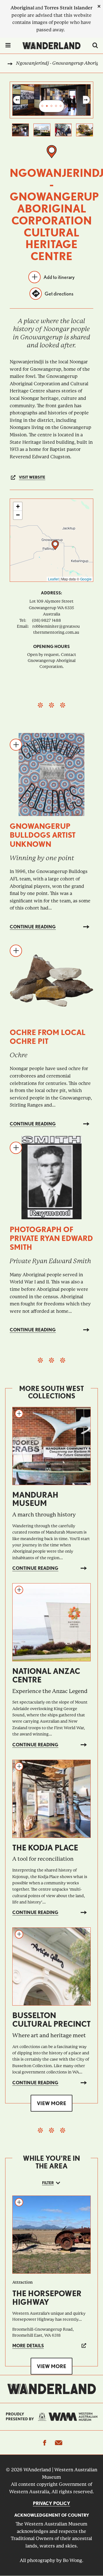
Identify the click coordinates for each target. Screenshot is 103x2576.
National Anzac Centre (46, 1675)
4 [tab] (56, 106)
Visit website (32, 477)
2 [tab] (47, 106)
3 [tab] (51, 106)
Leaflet (53, 579)
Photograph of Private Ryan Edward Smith (51, 1238)
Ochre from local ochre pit (48, 1037)
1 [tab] (42, 106)
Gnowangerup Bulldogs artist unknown (43, 835)
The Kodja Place (45, 1848)
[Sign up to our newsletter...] (58, 2443)
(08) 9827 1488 (46, 620)
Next (86, 100)
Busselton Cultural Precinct (51, 2020)
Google (86, 579)
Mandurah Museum (35, 1499)
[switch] (95, 46)
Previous (17, 100)
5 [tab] (61, 106)
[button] (55, 545)
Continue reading (33, 927)
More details (28, 2346)
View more (51, 2103)
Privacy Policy (51, 2503)
